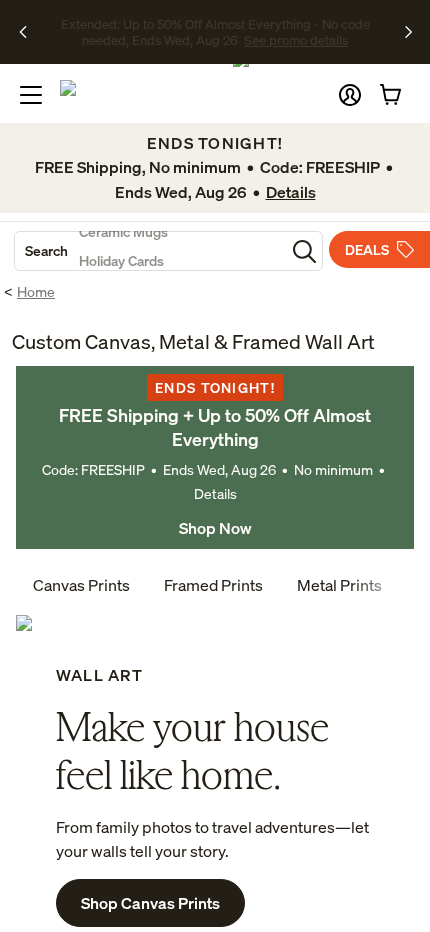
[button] (350, 95)
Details (215, 493)
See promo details (226, 40)
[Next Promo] (408, 32)
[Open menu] (31, 95)
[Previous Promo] (29, 32)
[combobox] (150, 251)
